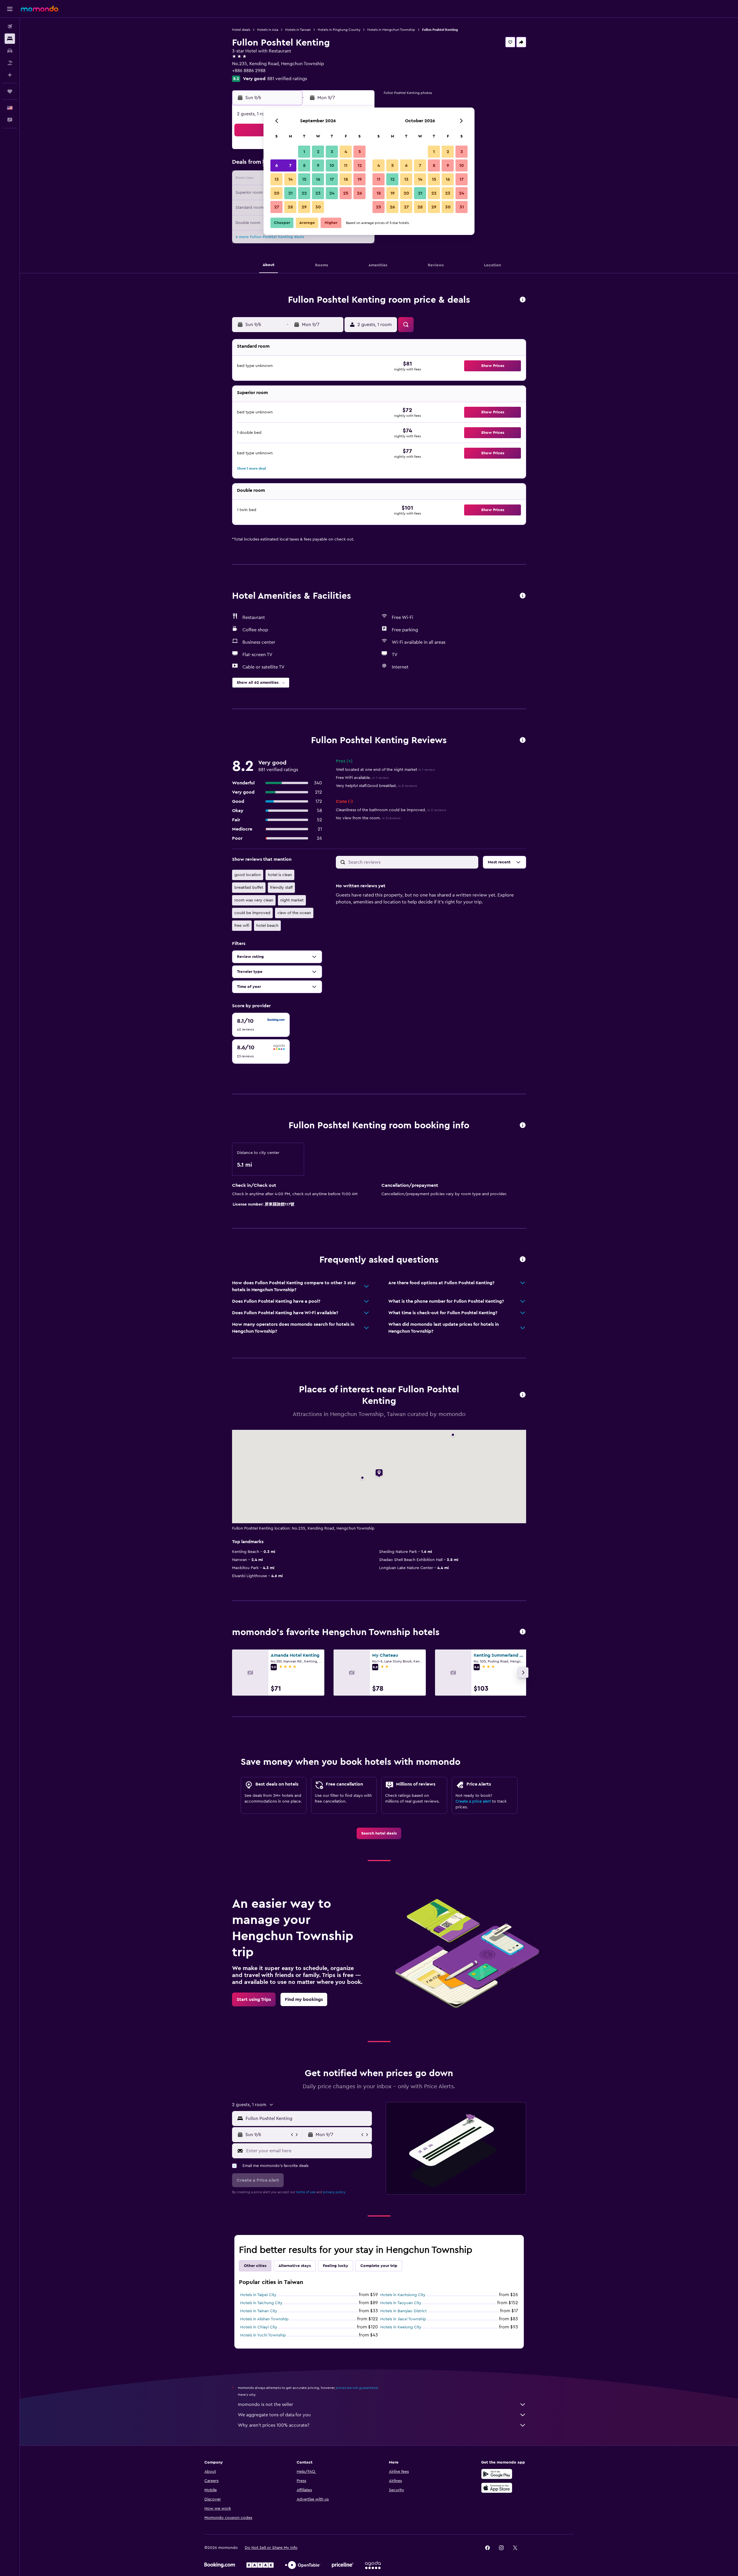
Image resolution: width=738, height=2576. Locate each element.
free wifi (242, 926)
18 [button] (346, 179)
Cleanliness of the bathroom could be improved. (391, 810)
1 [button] (304, 152)
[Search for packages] (10, 63)
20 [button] (277, 193)
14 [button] (290, 179)
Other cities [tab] (255, 2266)
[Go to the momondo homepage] (39, 9)
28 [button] (290, 207)
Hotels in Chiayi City (259, 2327)
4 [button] (346, 152)
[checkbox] (261, 1025)
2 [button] (318, 152)
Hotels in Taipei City (258, 2295)
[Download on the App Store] (497, 2488)
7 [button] (290, 165)
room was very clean (254, 900)
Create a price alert (473, 1801)
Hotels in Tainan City (259, 2311)
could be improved (252, 913)
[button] (10, 9)
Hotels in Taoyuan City (401, 2303)
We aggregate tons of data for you (274, 2415)
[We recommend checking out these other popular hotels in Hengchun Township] (523, 1632)
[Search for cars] (10, 51)
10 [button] (332, 165)
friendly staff (281, 888)
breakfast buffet (249, 888)
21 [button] (290, 193)
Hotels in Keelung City (401, 2327)
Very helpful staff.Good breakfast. (376, 786)
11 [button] (346, 165)
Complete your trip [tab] (379, 2266)
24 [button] (332, 193)
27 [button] (277, 207)
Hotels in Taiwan (298, 30)
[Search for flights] (10, 27)
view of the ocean (294, 913)
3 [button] (332, 152)
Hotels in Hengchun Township (391, 30)
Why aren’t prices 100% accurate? (274, 2425)
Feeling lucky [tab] (336, 2266)
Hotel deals (241, 30)
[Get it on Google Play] (497, 2474)
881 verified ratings (287, 79)
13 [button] (277, 179)
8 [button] (304, 165)
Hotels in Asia (268, 30)
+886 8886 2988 (249, 71)
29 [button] (304, 207)
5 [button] (360, 152)
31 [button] (462, 207)
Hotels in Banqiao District (403, 2311)
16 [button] (318, 179)
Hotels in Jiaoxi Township (403, 2319)
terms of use (306, 2192)
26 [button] (359, 193)
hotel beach (267, 926)
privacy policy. (335, 2192)
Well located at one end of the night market (385, 770)
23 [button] (318, 193)
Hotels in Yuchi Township (263, 2335)
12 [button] (360, 165)
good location (248, 875)
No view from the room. (368, 818)
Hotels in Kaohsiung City (403, 2295)
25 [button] (346, 193)
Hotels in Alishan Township (264, 2319)
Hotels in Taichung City (261, 2303)
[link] (379, 1833)
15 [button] (304, 179)
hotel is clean (280, 875)
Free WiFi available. (362, 778)
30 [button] (318, 207)
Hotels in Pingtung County (339, 30)
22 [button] (304, 193)
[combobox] (307, 2119)
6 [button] (277, 165)
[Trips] (10, 91)
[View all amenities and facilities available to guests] (523, 596)
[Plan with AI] (10, 75)
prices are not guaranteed (357, 2388)
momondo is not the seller (266, 2404)
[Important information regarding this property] (523, 1126)
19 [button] (360, 179)
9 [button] (318, 165)
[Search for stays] (10, 39)
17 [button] (332, 179)
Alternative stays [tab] (295, 2266)
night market (292, 900)
